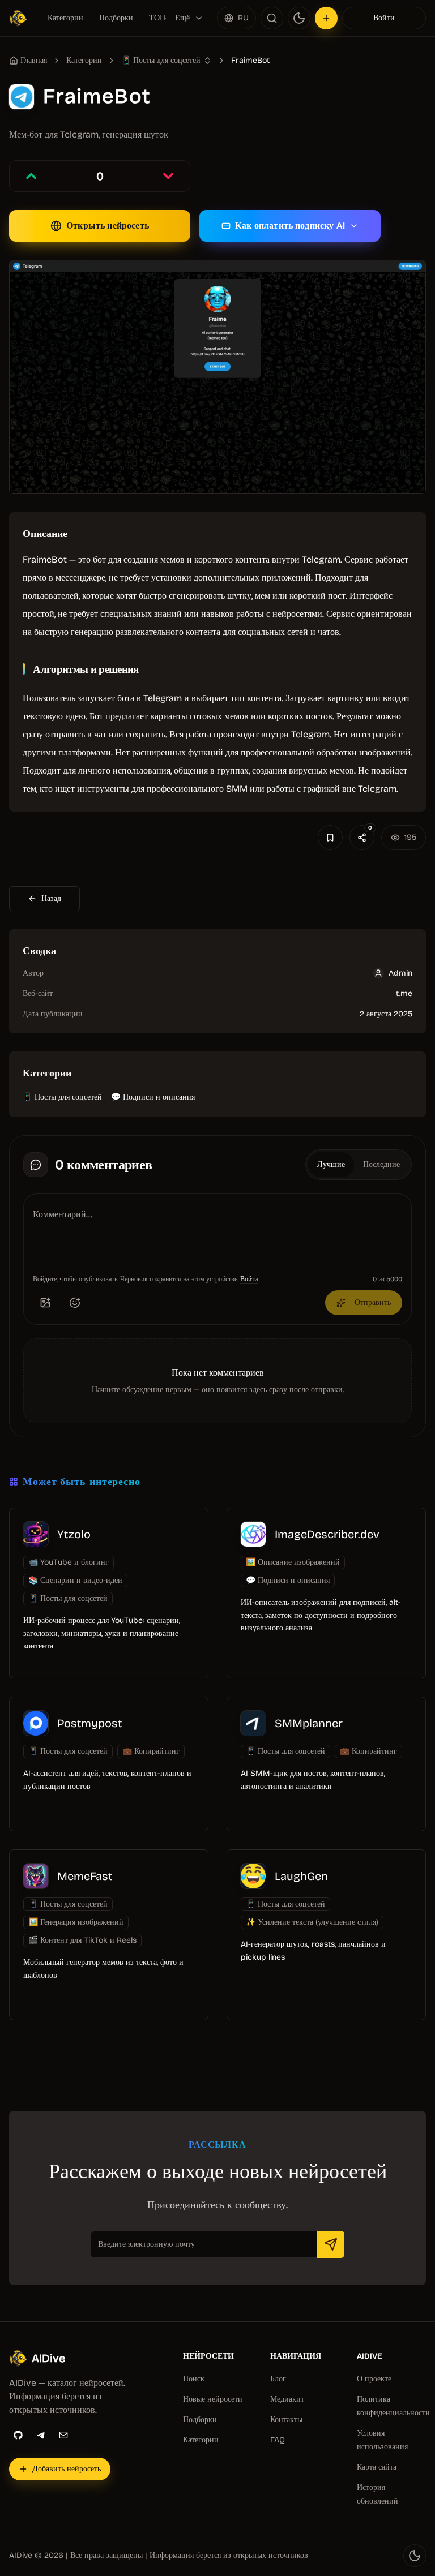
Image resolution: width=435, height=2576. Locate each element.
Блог (278, 2379)
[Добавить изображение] (45, 1303)
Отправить (373, 1302)
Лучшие (331, 1164)
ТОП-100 (165, 18)
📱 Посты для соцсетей (62, 1097)
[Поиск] (272, 18)
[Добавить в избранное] (330, 838)
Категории (65, 18)
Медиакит (287, 2399)
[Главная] (20, 18)
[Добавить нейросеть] (326, 18)
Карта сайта (377, 2467)
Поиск (194, 2379)
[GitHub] (18, 2435)
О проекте (374, 2379)
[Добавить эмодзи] (75, 1303)
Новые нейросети (213, 2399)
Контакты (286, 2420)
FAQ (278, 2440)
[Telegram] (41, 2435)
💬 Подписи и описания (153, 1097)
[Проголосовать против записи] (168, 176)
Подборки (116, 18)
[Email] (63, 2435)
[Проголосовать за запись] (31, 176)
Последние (381, 1164)
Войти (384, 18)
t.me (404, 993)
